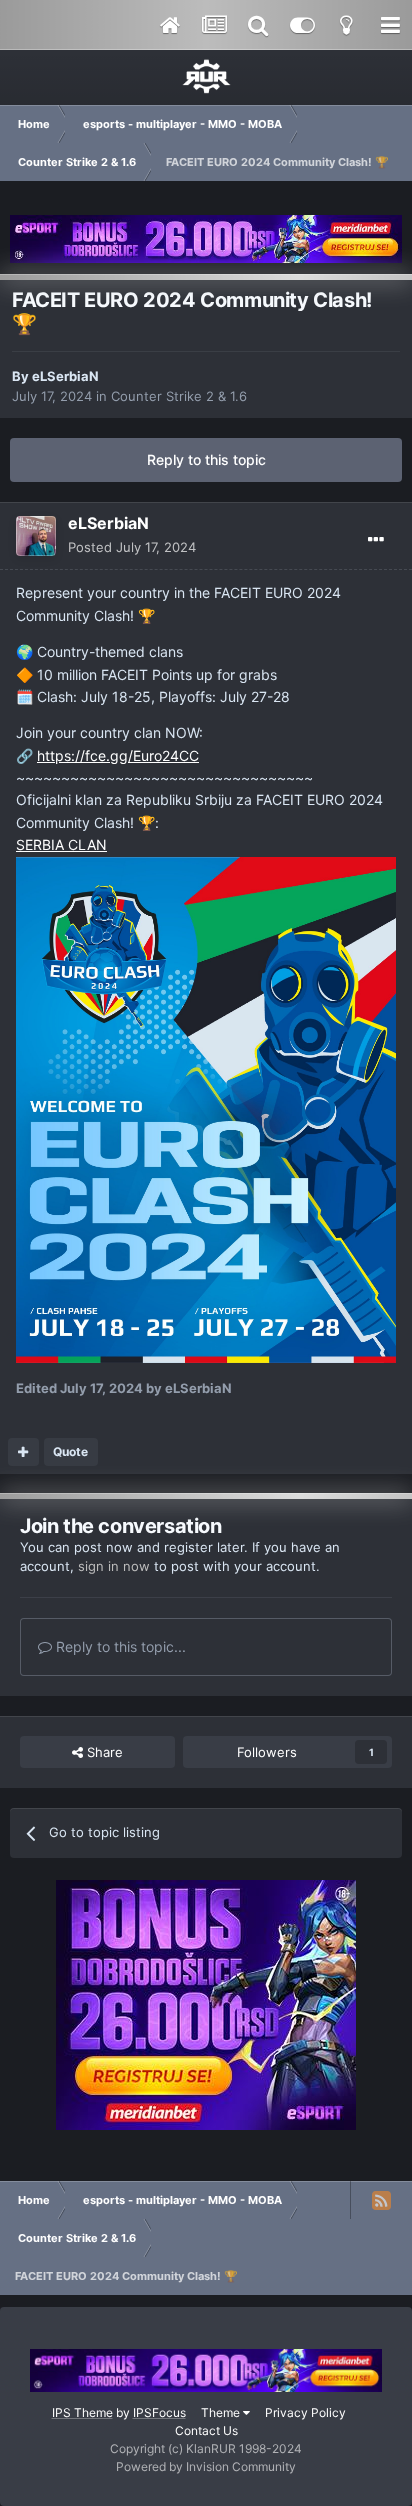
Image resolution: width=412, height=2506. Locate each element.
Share (103, 1752)
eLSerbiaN (65, 376)
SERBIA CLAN (61, 844)
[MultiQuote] (23, 1452)
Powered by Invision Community (206, 2466)
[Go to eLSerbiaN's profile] (36, 536)
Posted (132, 547)
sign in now (114, 1566)
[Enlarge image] (206, 1108)
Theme (222, 2412)
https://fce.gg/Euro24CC (118, 755)
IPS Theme (82, 2412)
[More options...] (376, 540)
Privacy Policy (305, 2412)
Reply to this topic (206, 459)
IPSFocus (159, 2412)
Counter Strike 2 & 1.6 (179, 396)
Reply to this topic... (119, 1646)
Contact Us (206, 2430)
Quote (70, 1451)
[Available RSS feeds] (381, 2200)
